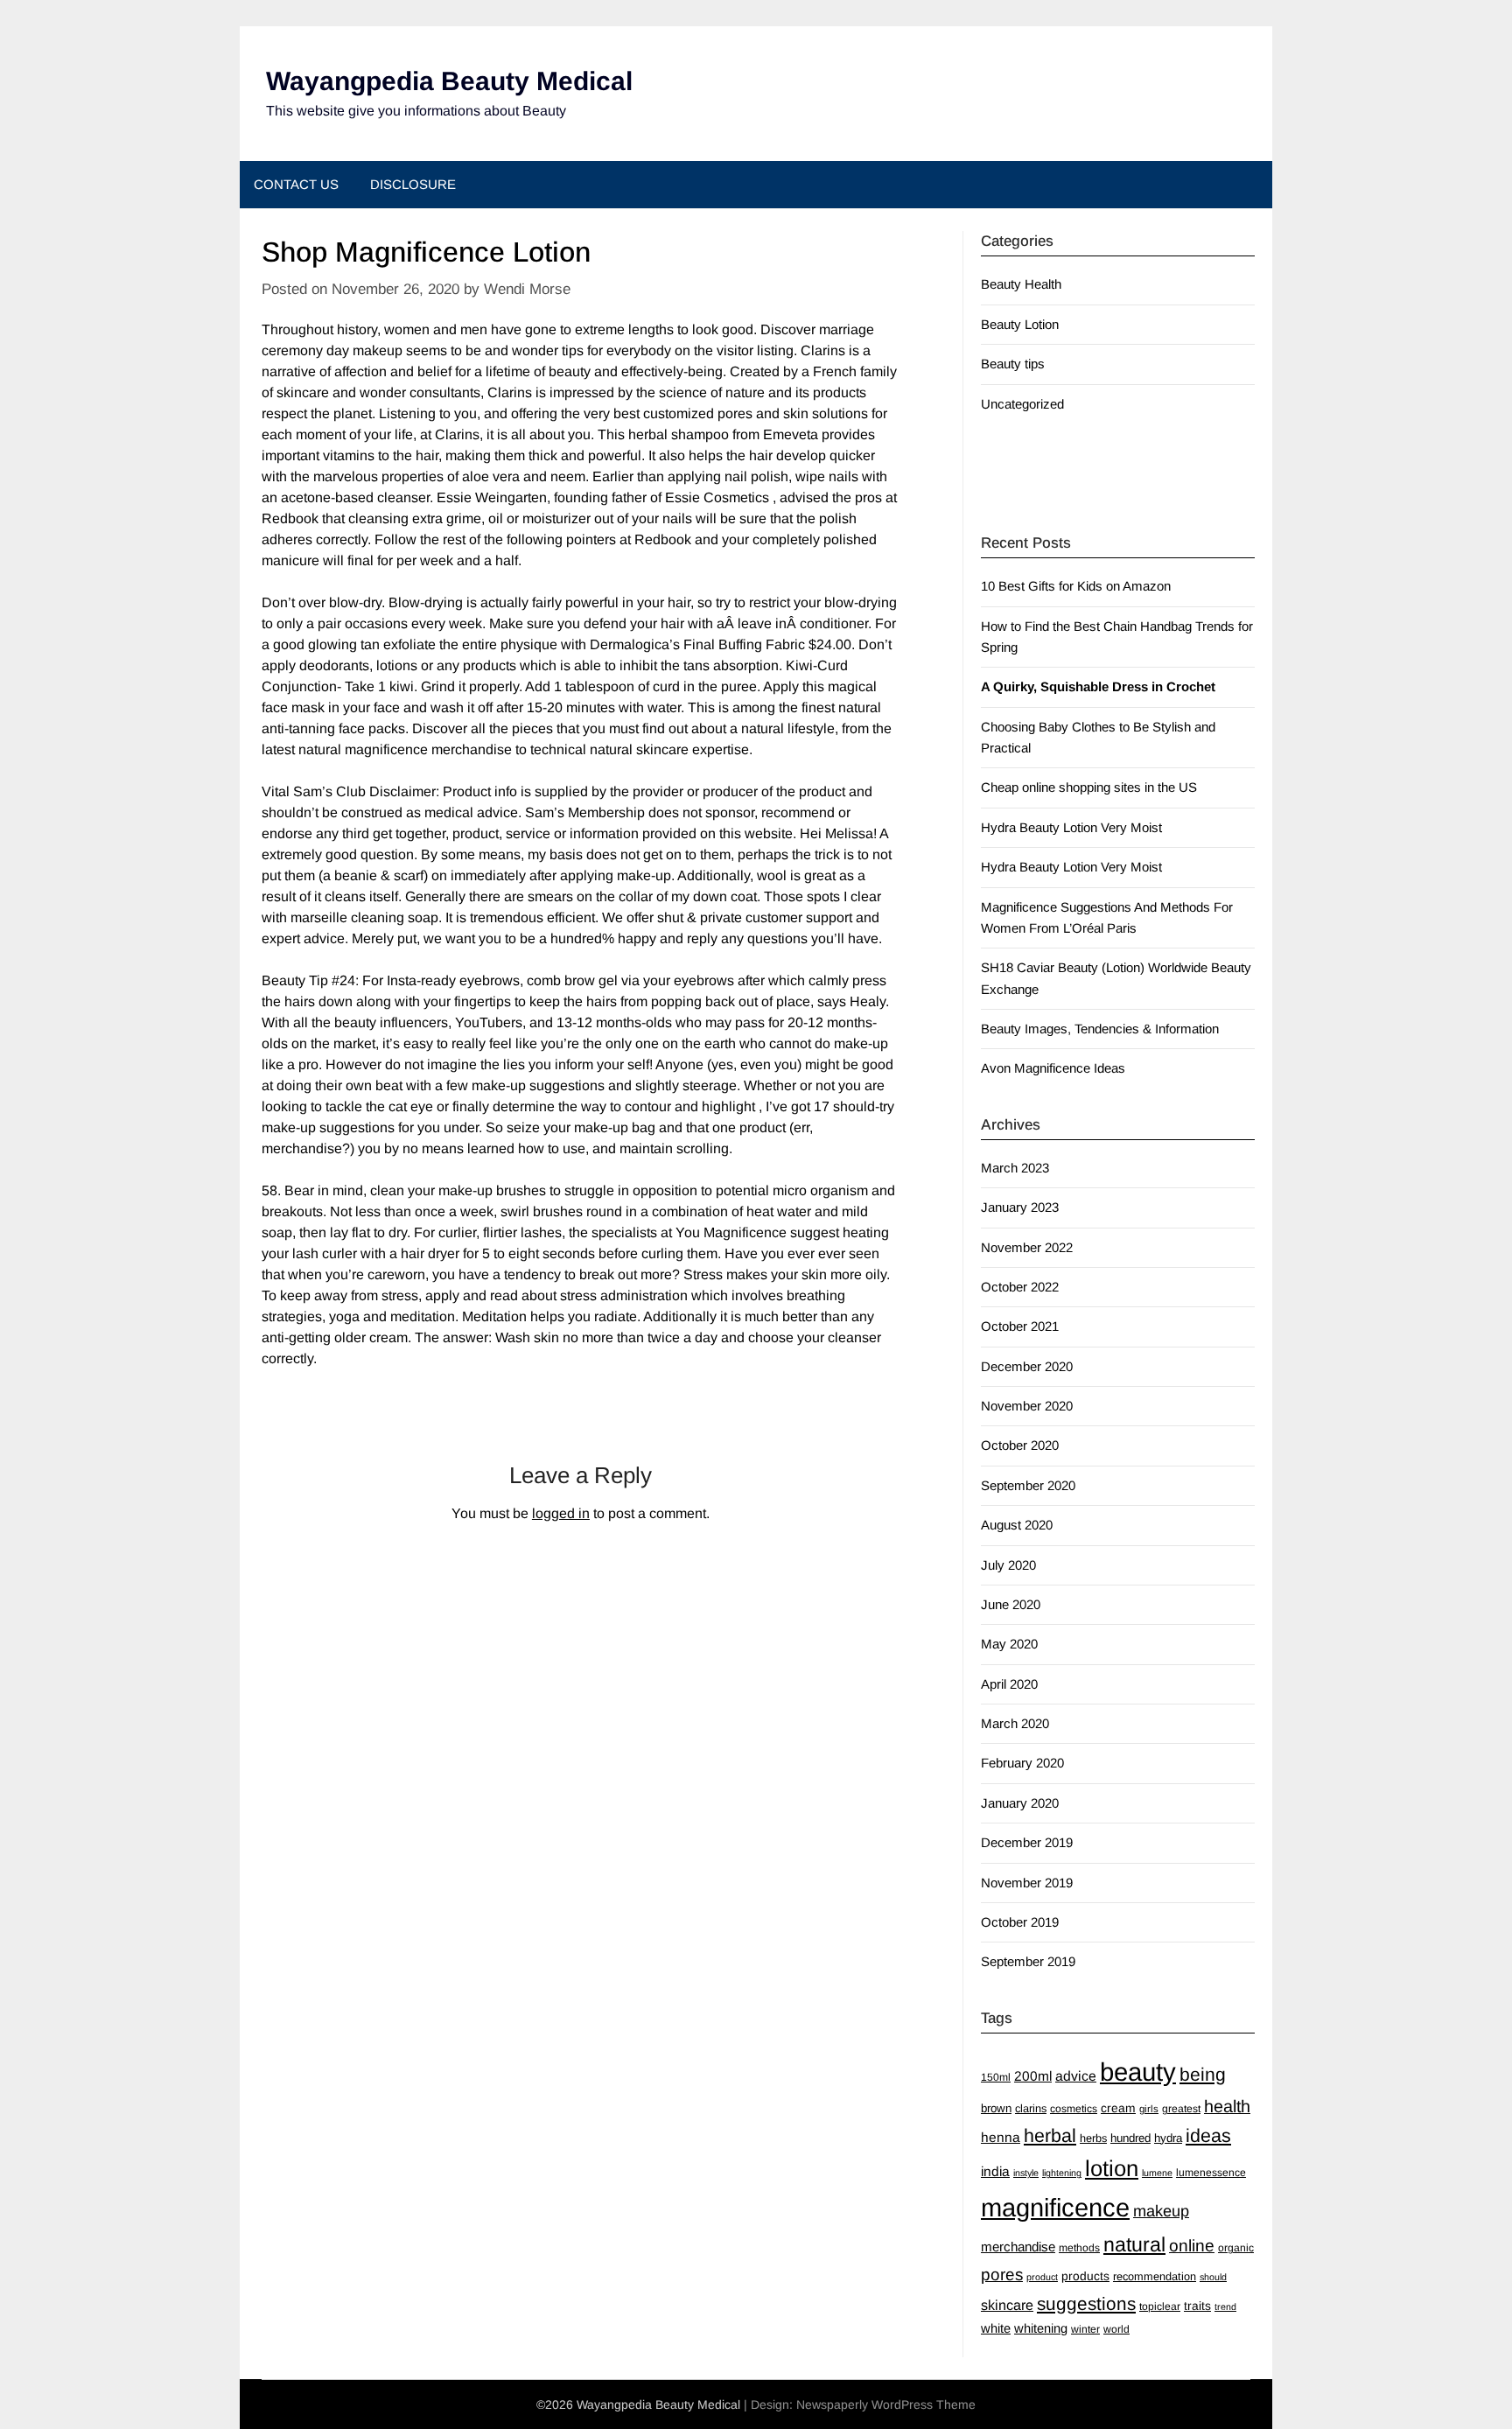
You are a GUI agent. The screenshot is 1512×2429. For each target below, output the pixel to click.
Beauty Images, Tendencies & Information (1100, 1029)
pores (1002, 2275)
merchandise (1018, 2247)
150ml (996, 2077)
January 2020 (1020, 1803)
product (1042, 2277)
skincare (1007, 2305)
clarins (1031, 2108)
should (1213, 2277)
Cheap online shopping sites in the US (1089, 787)
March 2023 (1015, 1168)
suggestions (1086, 2303)
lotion (1112, 2168)
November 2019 (1027, 1883)
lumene (1157, 2173)
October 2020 (1020, 1445)
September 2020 (1028, 1485)
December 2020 (1027, 1366)
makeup (1161, 2211)
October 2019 (1020, 1922)
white (996, 2328)
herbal (1050, 2136)
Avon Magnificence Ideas (1053, 1068)
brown (996, 2108)
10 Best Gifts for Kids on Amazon (1076, 586)
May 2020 (1009, 1644)
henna (1001, 2137)
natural (1134, 2244)
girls (1149, 2109)
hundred (1130, 2138)
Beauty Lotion (1020, 324)
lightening (1062, 2173)
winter (1085, 2329)
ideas (1208, 2136)
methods (1079, 2248)
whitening (1041, 2328)
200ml (1033, 2076)
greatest (1181, 2109)
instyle (1026, 2173)
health (1227, 2106)
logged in (561, 1513)
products (1085, 2276)
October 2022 (1020, 1287)
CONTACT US (296, 184)
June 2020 (1011, 1604)
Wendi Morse (527, 289)
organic (1236, 2248)
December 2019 (1027, 1842)
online (1192, 2246)
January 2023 (1020, 1207)
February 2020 (1022, 1763)
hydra (1168, 2138)
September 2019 (1028, 1961)
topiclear (1160, 2306)
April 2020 (1009, 1684)
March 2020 (1015, 1723)
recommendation (1155, 2276)
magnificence (1055, 2208)
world (1116, 2329)
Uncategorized (1022, 404)
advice (1076, 2076)
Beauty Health (1021, 284)
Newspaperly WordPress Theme (886, 2404)
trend (1225, 2306)
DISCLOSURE (413, 184)
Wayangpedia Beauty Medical (449, 81)
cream (1118, 2108)
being (1203, 2074)
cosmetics (1074, 2109)
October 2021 (1020, 1326)
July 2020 (1008, 1565)
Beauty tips (1013, 364)
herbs (1093, 2138)
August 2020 (1017, 1525)
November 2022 (1027, 1247)
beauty (1138, 2072)
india (995, 2171)
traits (1197, 2306)
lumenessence (1211, 2173)
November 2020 (1027, 1406)
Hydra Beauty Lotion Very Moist (1071, 827)
